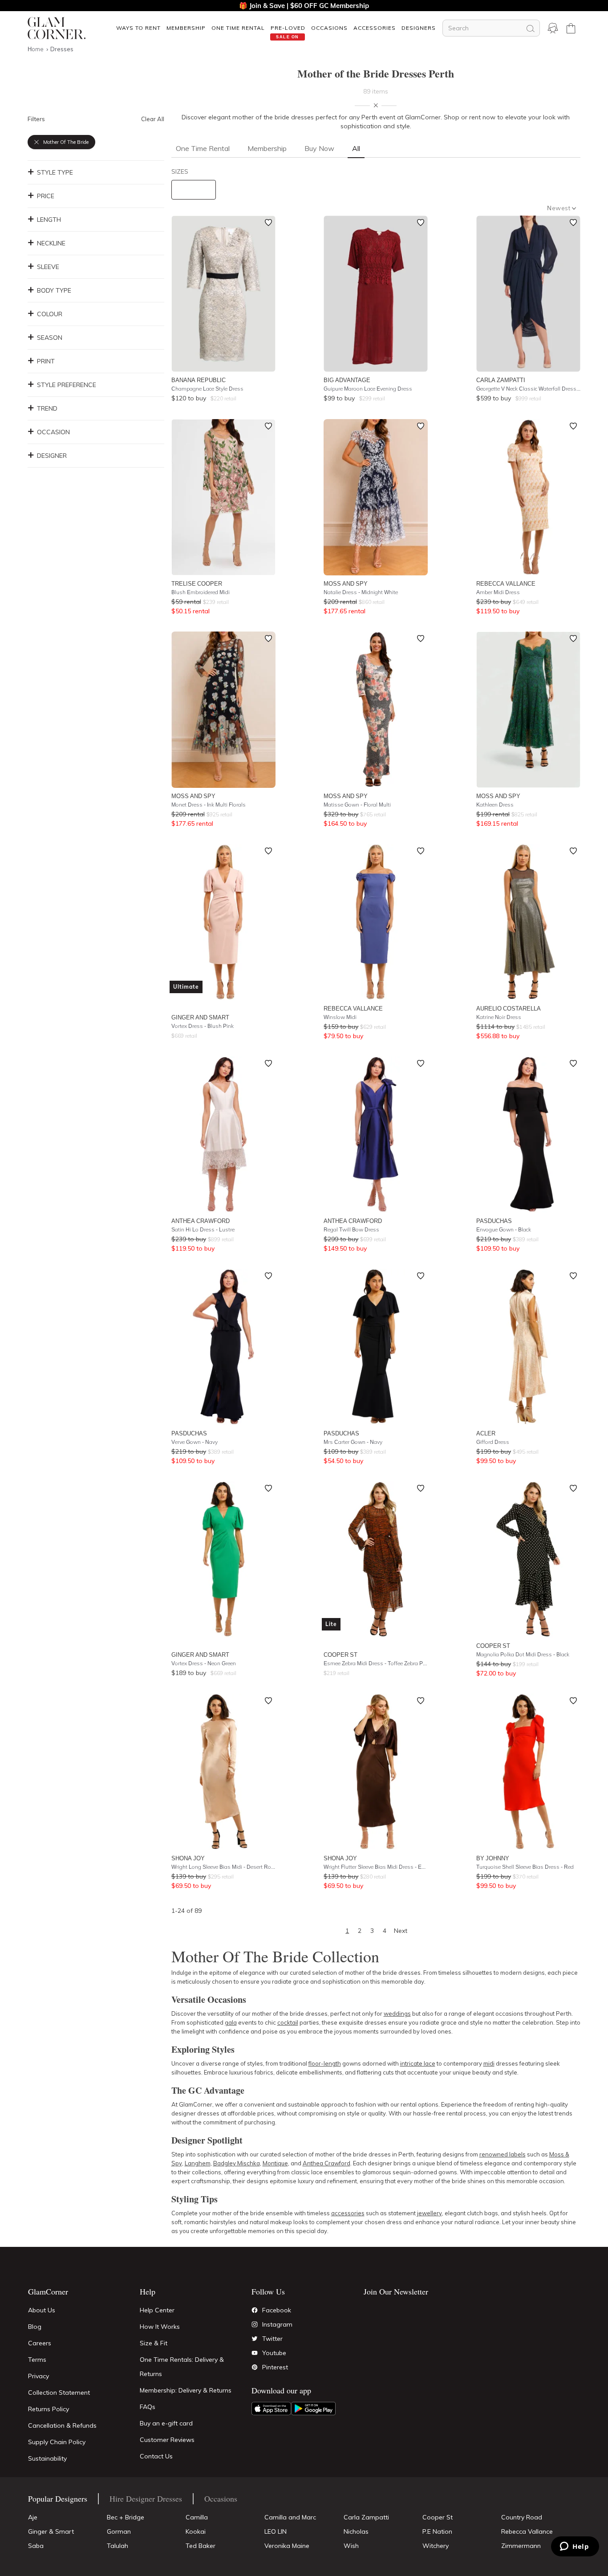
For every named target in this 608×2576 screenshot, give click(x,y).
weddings (397, 2014)
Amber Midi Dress (498, 592)
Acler (486, 1433)
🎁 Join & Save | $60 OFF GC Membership (304, 6)
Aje (33, 2517)
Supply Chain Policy (57, 2442)
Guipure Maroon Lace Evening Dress (368, 389)
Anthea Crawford (201, 1221)
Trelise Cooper (197, 583)
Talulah (118, 2546)
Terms (37, 2360)
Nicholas (356, 2531)
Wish (351, 2546)
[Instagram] (255, 2324)
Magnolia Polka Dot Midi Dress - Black (523, 1654)
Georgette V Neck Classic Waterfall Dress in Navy (528, 389)
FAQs (148, 2407)
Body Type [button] (54, 290)
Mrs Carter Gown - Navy (353, 1442)
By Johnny (493, 1858)
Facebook (277, 2310)
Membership (186, 28)
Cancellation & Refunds (62, 2425)
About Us (42, 2310)
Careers (40, 2343)
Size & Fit (154, 2343)
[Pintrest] (255, 2367)
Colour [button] (50, 314)
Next (401, 1931)
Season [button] (50, 338)
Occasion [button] (53, 432)
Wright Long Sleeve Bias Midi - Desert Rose (223, 1867)
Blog (35, 2327)
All (356, 148)
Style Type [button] (55, 172)
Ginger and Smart (200, 1017)
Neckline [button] (51, 243)
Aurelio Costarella (509, 1008)
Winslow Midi (340, 1017)
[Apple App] (271, 2409)
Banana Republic (199, 380)
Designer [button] (52, 456)
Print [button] (46, 361)
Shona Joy (188, 1858)
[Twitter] (255, 2339)
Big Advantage (347, 380)
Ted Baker (201, 2546)
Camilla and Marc (290, 2517)
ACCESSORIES (375, 28)
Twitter (272, 2339)
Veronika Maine (287, 2546)
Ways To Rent (138, 28)
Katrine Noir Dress (499, 1017)
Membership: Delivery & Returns (186, 2390)
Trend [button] (47, 408)
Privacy (39, 2376)
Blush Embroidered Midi (201, 592)
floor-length (325, 2063)
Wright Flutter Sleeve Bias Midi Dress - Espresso (376, 1867)
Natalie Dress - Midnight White (361, 592)
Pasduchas (494, 1221)
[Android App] (313, 2409)
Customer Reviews (167, 2440)
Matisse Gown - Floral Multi (357, 805)
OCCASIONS (329, 28)
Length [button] (49, 220)
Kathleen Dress (495, 805)
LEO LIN (276, 2531)
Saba (36, 2546)
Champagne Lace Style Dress (207, 389)
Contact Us (156, 2456)
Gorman (119, 2531)
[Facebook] (255, 2310)
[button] (138, 28)
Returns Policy (49, 2409)
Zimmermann (521, 2546)
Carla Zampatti (501, 380)
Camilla (197, 2517)
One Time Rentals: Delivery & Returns (182, 2367)
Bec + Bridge (126, 2517)
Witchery (436, 2546)
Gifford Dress (493, 1442)
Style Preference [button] (67, 385)
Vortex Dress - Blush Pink (203, 1026)
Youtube (274, 2353)
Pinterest (275, 2367)
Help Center (157, 2310)
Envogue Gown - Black (504, 1229)
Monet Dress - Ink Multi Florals (209, 805)
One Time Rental (238, 28)
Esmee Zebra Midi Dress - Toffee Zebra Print (376, 1663)
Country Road (522, 2517)
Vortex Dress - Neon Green (204, 1663)
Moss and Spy (346, 583)
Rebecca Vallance (506, 583)
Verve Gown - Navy (195, 1442)
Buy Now (319, 148)
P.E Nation (437, 2531)
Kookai (196, 2531)
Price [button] (46, 196)
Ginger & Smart (51, 2531)
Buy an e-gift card (166, 2423)
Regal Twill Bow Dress (351, 1229)
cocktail (288, 2022)
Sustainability (47, 2458)
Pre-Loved (288, 28)
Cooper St (340, 1655)
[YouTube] (255, 2353)
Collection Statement (59, 2393)
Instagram (277, 2324)
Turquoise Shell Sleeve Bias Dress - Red (525, 1867)
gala (231, 2022)
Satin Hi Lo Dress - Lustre (203, 1229)
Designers (419, 28)
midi (489, 2063)
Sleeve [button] (48, 267)
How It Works (160, 2327)
